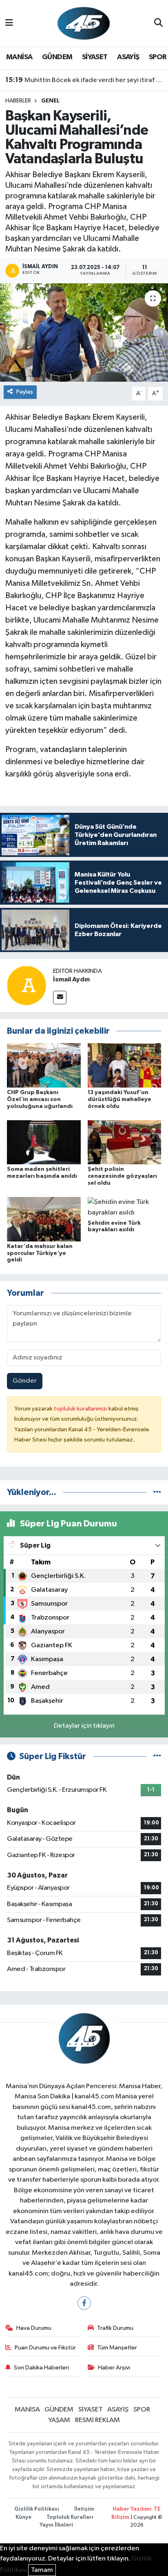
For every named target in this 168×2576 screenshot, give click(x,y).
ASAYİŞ (128, 57)
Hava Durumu (34, 2328)
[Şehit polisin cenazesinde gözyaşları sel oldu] (125, 1142)
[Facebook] (84, 2303)
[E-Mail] (60, 998)
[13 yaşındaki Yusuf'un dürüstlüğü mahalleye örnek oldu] (125, 1065)
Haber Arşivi (114, 2368)
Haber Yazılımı (132, 2509)
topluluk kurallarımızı (81, 1409)
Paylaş (25, 392)
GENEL (50, 101)
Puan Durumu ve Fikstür (45, 2348)
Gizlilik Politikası (37, 2509)
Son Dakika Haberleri (41, 2368)
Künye (23, 2517)
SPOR (158, 57)
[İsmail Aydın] (27, 985)
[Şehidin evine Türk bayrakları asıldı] (125, 1207)
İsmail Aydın (71, 979)
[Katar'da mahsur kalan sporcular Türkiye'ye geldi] (44, 1219)
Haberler (18, 101)
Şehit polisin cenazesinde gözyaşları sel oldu (122, 1176)
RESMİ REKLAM (97, 2420)
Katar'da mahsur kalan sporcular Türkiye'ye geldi (40, 1253)
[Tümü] (157, 1492)
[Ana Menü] (9, 23)
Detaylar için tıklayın (84, 1726)
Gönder (25, 1381)
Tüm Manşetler (117, 2348)
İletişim (84, 2509)
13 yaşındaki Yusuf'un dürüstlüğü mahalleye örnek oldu (119, 1099)
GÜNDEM (57, 57)
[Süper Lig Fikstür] (157, 1756)
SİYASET (95, 57)
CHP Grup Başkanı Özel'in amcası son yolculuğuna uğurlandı (40, 1099)
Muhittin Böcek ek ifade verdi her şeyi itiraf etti (84, 80)
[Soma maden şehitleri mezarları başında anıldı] (44, 1142)
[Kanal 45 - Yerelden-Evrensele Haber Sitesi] (84, 23)
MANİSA (19, 57)
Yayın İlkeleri (56, 2525)
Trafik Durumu (115, 2328)
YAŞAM (59, 2420)
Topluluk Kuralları (70, 2517)
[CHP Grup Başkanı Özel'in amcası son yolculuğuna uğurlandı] (44, 1065)
